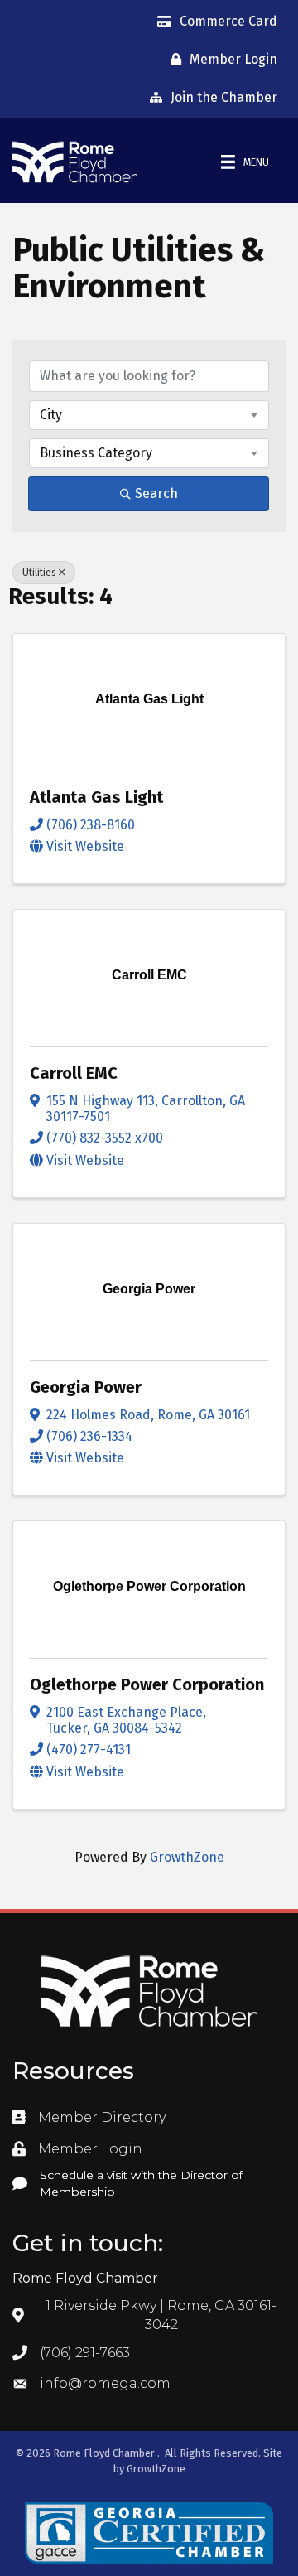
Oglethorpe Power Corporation (147, 1684)
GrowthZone (187, 1857)
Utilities (39, 573)
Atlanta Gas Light (96, 797)
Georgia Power (86, 1387)
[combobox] (149, 415)
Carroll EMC (74, 1073)
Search (156, 493)
